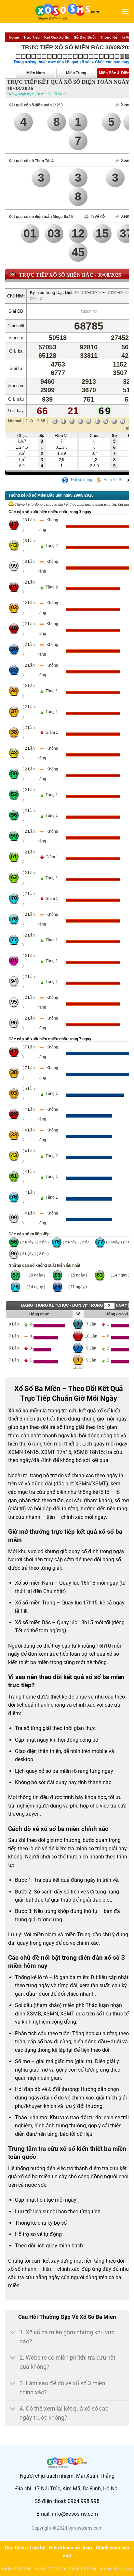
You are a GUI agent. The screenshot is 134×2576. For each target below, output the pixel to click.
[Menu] (125, 11)
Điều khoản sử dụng (71, 2548)
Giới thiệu (15, 2548)
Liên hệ (37, 2548)
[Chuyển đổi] (13, 2333)
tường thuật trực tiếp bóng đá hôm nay (94, 2569)
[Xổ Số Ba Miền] (67, 11)
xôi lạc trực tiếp (16, 2569)
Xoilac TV (43, 2569)
